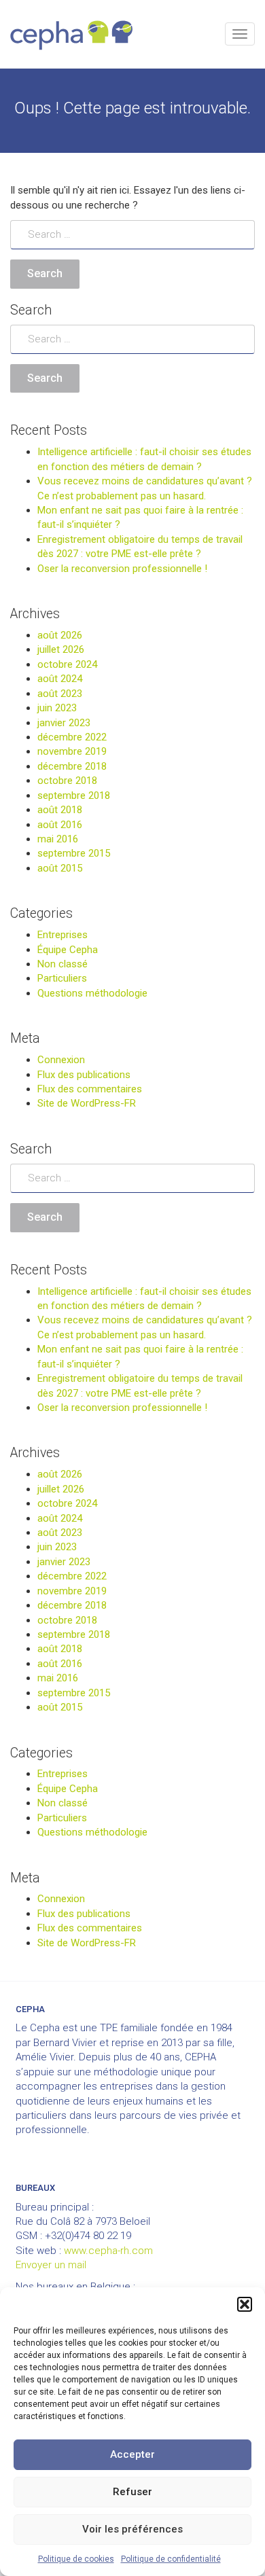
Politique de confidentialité (171, 2559)
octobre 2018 (67, 781)
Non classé (63, 964)
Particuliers (62, 978)
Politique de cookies (76, 2559)
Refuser (132, 2492)
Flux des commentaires (90, 1089)
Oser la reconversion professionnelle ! (122, 569)
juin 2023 (57, 708)
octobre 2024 (67, 664)
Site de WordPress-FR (87, 1103)
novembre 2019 (72, 751)
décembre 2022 (72, 737)
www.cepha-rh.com (108, 2251)
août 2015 (60, 868)
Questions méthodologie (92, 993)
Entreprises (63, 935)
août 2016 (60, 825)
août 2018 (60, 810)
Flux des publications (84, 1075)
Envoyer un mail (51, 2265)
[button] (245, 2304)
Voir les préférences (132, 2529)
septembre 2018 (74, 795)
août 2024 (60, 679)
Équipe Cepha (68, 950)
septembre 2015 (74, 853)
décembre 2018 (72, 766)
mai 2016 (58, 839)
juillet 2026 (61, 649)
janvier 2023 (64, 723)
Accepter (132, 2454)
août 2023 (60, 694)
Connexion (61, 1060)
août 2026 (60, 635)
